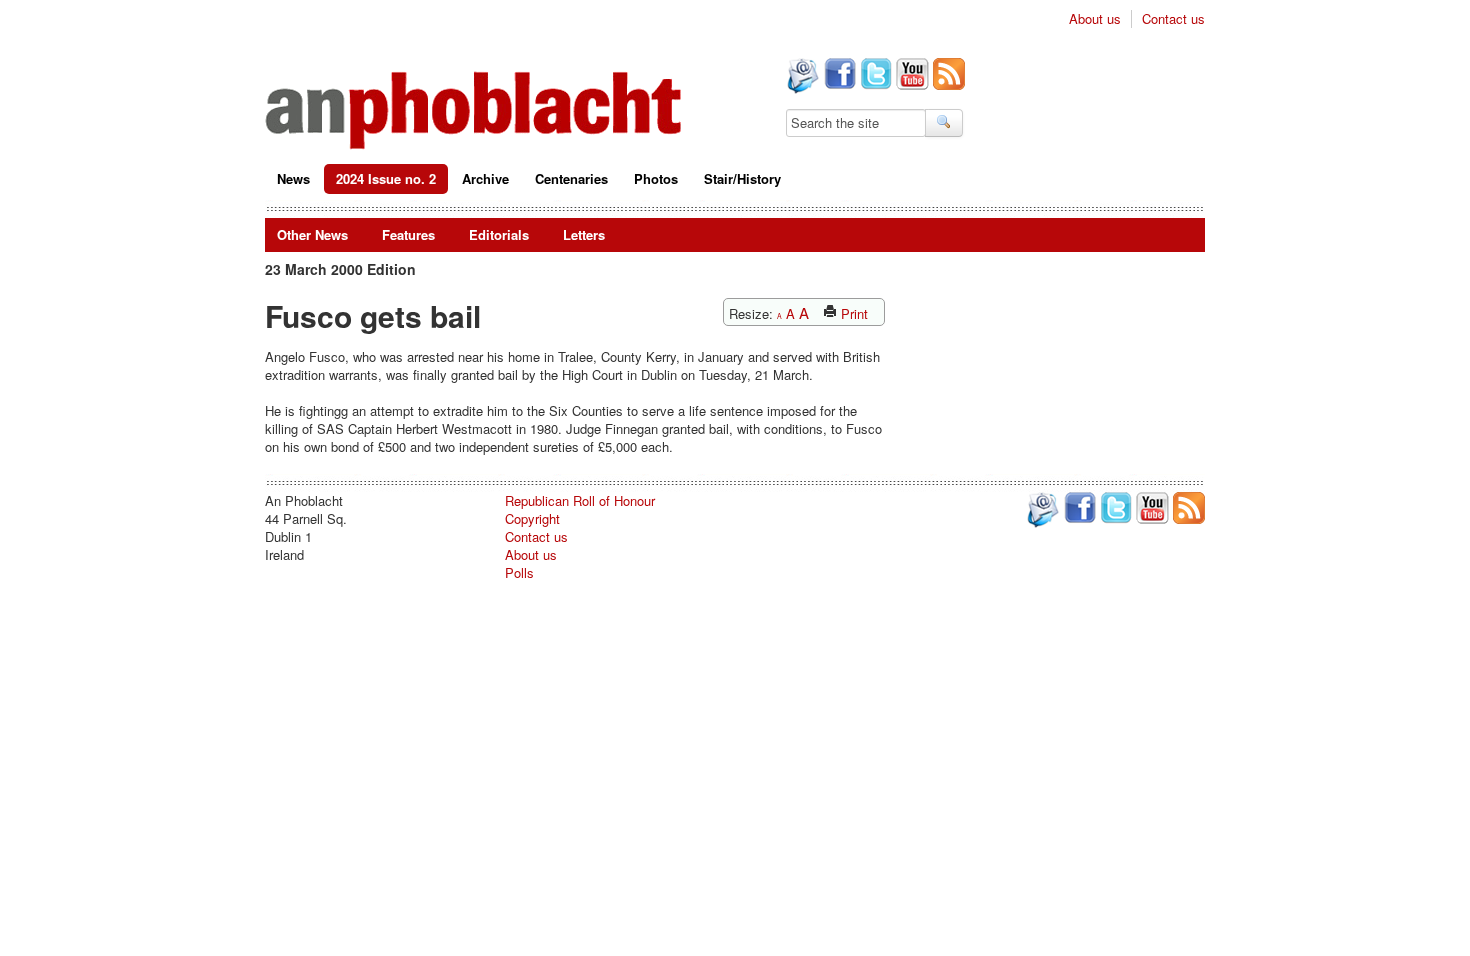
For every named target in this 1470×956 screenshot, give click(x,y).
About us (1095, 19)
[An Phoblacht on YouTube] (910, 76)
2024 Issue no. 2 (386, 178)
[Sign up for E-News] (801, 78)
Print (852, 313)
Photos (656, 178)
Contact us (1173, 19)
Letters (584, 234)
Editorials (499, 234)
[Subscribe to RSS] (947, 76)
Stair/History (742, 178)
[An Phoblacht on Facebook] (838, 76)
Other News (312, 234)
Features (408, 234)
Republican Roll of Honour (580, 500)
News (293, 178)
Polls (519, 572)
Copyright (532, 518)
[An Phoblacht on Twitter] (874, 76)
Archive (485, 178)
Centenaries (571, 178)
